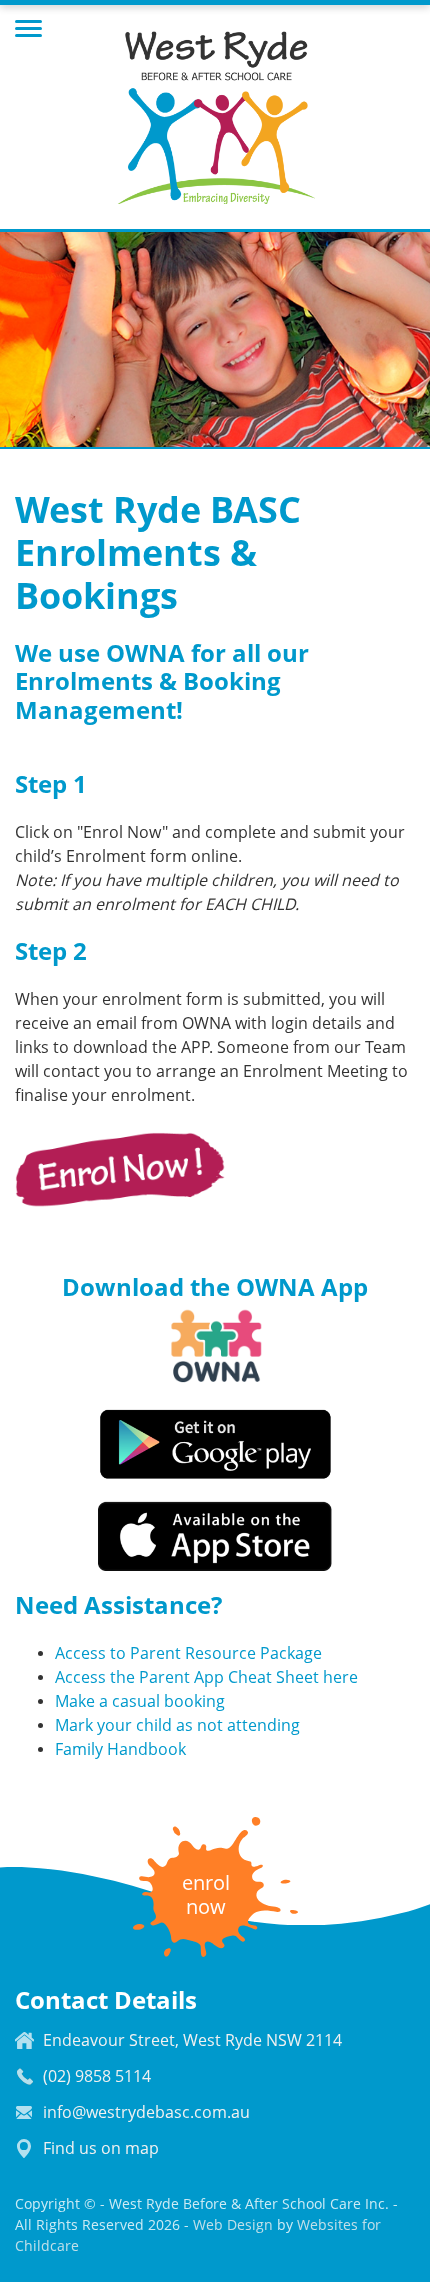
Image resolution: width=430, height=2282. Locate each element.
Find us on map (101, 2148)
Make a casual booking (140, 1701)
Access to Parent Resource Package (188, 1653)
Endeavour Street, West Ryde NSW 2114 (192, 2040)
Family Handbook (130, 1749)
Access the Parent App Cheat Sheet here (206, 1677)
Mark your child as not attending (177, 1725)
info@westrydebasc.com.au (146, 2112)
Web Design (233, 2225)
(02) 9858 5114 (97, 2076)
